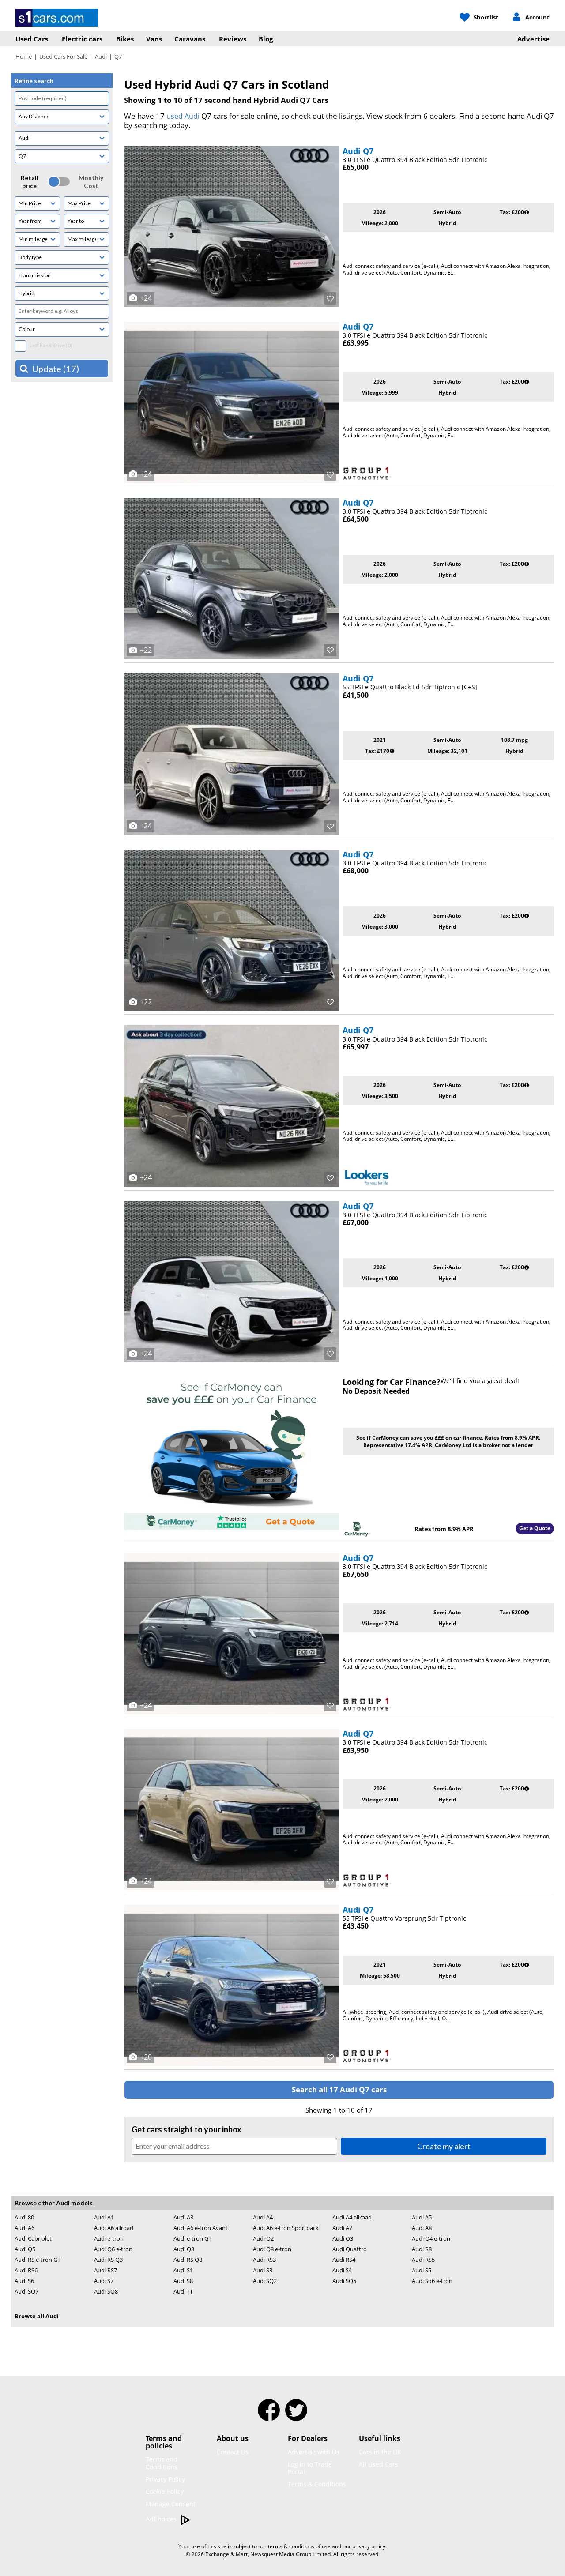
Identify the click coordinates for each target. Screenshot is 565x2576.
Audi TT (183, 2291)
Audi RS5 (423, 2260)
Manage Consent (171, 2504)
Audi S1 (183, 2270)
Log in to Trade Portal (310, 2468)
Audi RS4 (344, 2260)
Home (24, 56)
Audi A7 (342, 2228)
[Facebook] (269, 2416)
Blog (266, 39)
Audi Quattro (350, 2249)
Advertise (533, 39)
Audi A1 (104, 2217)
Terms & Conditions (317, 2484)
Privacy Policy (165, 2479)
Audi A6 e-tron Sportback (286, 2228)
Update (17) (55, 369)
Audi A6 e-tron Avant (201, 2228)
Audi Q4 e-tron (431, 2238)
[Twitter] (296, 2416)
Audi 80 (24, 2217)
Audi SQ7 (26, 2291)
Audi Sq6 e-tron (432, 2281)
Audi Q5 (25, 2249)
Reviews (233, 39)
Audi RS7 (105, 2270)
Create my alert (444, 2146)
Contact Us (233, 2452)
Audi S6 (24, 2281)
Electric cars (82, 39)
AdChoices (162, 2519)
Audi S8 (183, 2281)
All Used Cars (379, 2464)
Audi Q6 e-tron (113, 2249)
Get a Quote (535, 1528)
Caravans (190, 39)
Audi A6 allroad (114, 2228)
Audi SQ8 (106, 2291)
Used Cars (32, 39)
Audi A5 (422, 2217)
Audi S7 (104, 2281)
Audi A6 (24, 2228)
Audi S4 (342, 2270)
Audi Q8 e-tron (272, 2249)
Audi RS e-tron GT (38, 2260)
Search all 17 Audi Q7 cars (339, 2089)
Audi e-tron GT (192, 2238)
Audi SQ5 (344, 2281)
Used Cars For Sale (63, 56)
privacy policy (369, 2546)
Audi (101, 56)
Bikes (125, 39)
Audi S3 (263, 2270)
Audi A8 (422, 2228)
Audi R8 (422, 2249)
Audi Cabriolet (33, 2238)
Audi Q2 (263, 2238)
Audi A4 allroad (352, 2217)
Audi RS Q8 (188, 2260)
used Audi (183, 116)
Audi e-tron (109, 2238)
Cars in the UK (380, 2452)
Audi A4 (263, 2217)
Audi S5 (422, 2270)
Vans (154, 39)
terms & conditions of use (299, 2546)
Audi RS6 (26, 2270)
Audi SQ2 (265, 2281)
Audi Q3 (343, 2238)
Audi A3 (183, 2217)
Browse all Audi (37, 2316)
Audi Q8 (184, 2249)
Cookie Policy (165, 2491)
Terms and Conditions (162, 2463)
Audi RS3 (264, 2260)
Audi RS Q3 (108, 2260)
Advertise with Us (314, 2452)
